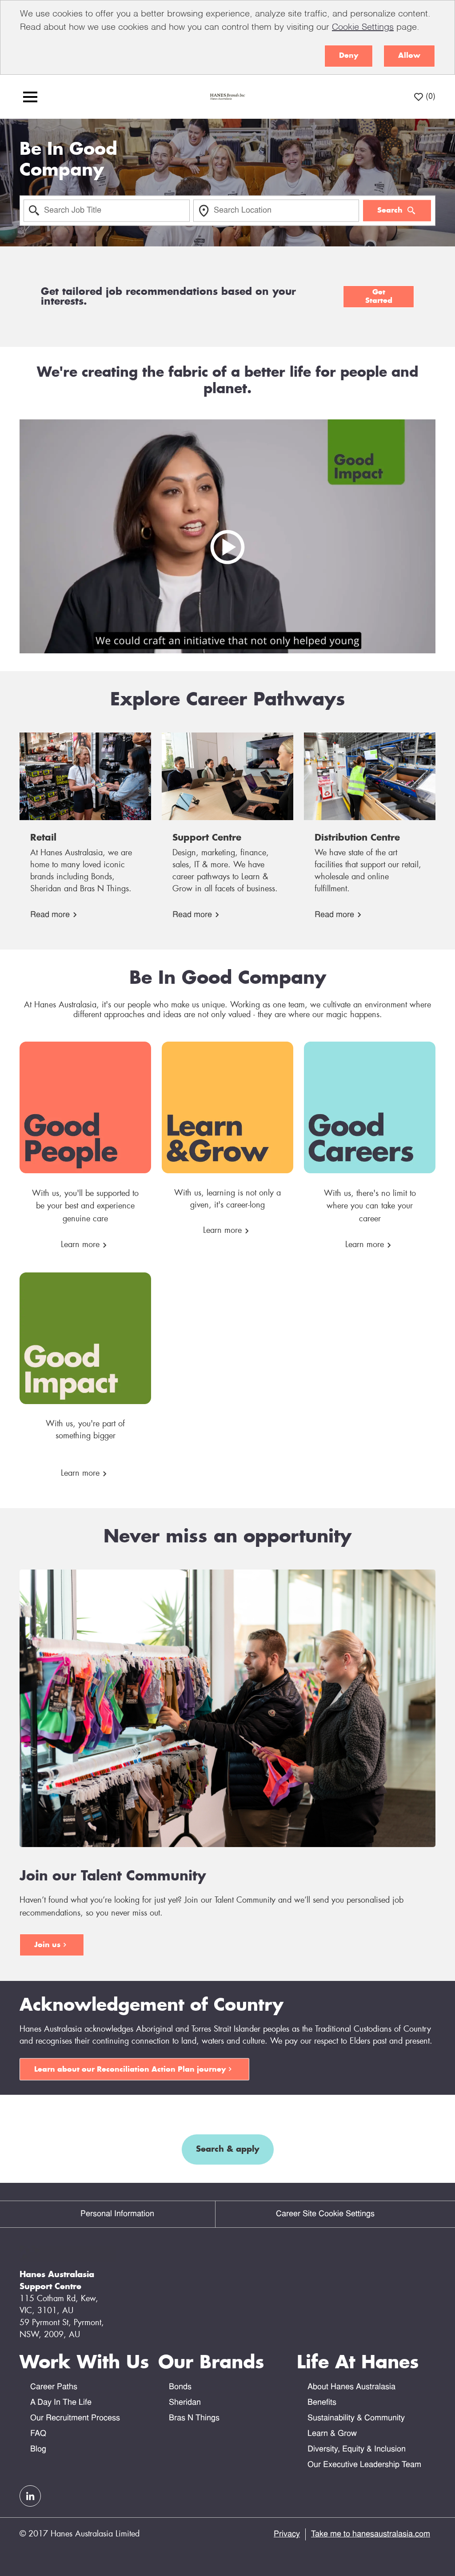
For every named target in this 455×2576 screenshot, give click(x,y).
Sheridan (185, 2403)
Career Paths (54, 2387)
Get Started (379, 296)
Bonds (180, 2387)
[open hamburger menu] (30, 97)
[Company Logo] (227, 97)
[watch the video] (227, 536)
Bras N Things (194, 2418)
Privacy (287, 2534)
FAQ (38, 2434)
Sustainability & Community (356, 2418)
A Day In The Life (61, 2403)
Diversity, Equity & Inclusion (357, 2449)
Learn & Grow (332, 2434)
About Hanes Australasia (351, 2387)
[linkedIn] (30, 2496)
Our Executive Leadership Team (364, 2465)
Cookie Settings (363, 28)
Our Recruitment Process (75, 2418)
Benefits (322, 2403)
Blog (38, 2449)
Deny (349, 56)
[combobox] (107, 210)
